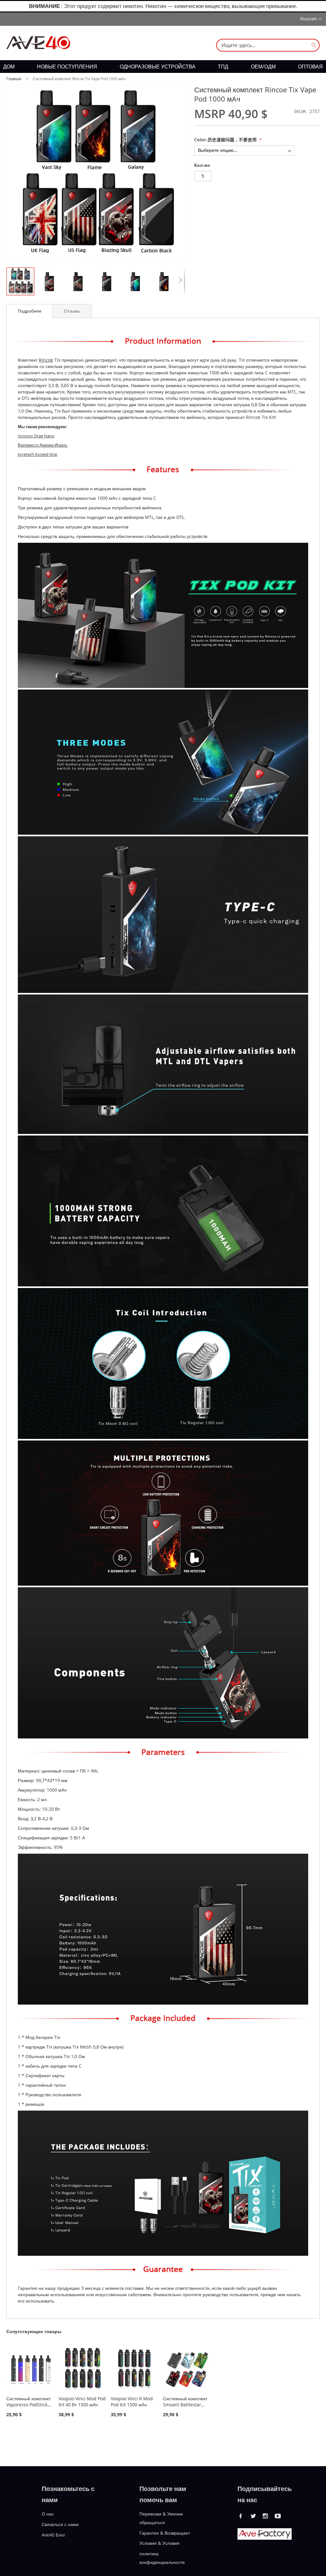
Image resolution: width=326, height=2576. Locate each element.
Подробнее (30, 311)
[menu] (163, 67)
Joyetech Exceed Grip (38, 454)
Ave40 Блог (53, 2534)
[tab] (30, 311)
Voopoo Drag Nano (36, 436)
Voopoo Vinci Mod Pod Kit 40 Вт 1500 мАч (82, 2402)
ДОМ (9, 67)
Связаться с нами (60, 2524)
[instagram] (266, 2516)
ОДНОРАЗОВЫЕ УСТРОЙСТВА (158, 67)
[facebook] (241, 2516)
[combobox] (268, 45)
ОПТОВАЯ (310, 67)
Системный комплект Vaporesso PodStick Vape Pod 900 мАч (28, 2405)
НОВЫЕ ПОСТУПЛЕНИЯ (67, 67)
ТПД (223, 67)
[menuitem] (9, 67)
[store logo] (38, 43)
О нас (48, 2514)
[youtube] (278, 2516)
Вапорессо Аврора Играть (43, 445)
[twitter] (253, 2516)
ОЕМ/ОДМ (263, 67)
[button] (311, 19)
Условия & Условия (159, 2543)
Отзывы (72, 311)
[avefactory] (265, 2538)
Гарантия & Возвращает (165, 2533)
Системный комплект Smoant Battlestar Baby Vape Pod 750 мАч (185, 2408)
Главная (14, 79)
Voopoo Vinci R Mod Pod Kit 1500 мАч (132, 2402)
